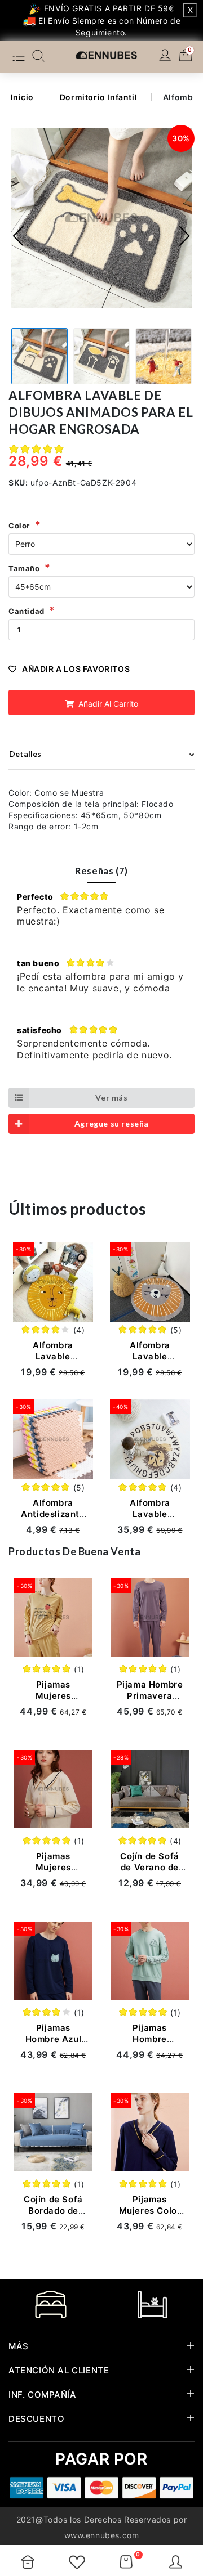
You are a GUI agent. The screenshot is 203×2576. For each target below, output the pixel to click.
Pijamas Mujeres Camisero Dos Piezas (53, 1873)
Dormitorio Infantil (98, 97)
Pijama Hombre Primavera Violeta (150, 1696)
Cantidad (27, 611)
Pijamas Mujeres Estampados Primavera (53, 1701)
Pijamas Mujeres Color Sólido (150, 2211)
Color (19, 526)
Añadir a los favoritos (76, 669)
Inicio (23, 97)
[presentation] (19, 236)
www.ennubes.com (102, 2535)
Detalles (25, 754)
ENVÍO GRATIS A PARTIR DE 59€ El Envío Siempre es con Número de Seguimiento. (108, 20)
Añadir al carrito (107, 704)
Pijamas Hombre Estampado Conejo (149, 2045)
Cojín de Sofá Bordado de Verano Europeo (53, 2216)
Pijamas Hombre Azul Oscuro (54, 2039)
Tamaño (24, 568)
